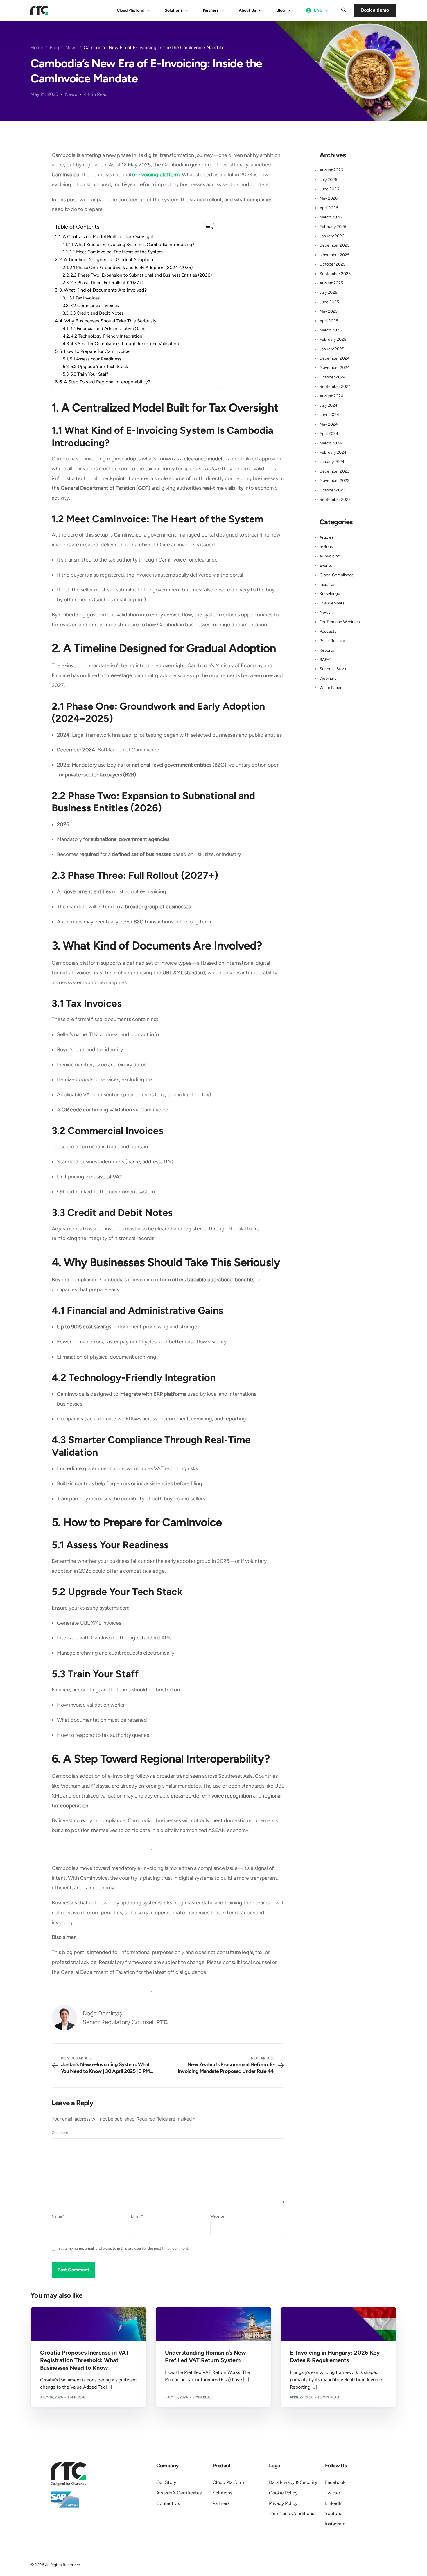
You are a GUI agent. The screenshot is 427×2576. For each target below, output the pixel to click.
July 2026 (328, 180)
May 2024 (329, 424)
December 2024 (335, 358)
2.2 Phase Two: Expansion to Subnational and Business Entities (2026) (142, 275)
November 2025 (334, 255)
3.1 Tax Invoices (85, 298)
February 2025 (333, 339)
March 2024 (331, 443)
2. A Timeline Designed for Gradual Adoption (107, 260)
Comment (61, 2133)
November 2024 (335, 368)
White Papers (332, 688)
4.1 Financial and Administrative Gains (109, 328)
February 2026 (333, 227)
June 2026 (329, 189)
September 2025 (335, 274)
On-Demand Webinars (340, 622)
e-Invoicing (330, 556)
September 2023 (335, 499)
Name (58, 2216)
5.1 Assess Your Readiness (96, 359)
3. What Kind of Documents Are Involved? (104, 290)
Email (137, 2216)
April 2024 (329, 434)
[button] (344, 10)
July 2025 (328, 292)
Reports (327, 650)
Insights (327, 584)
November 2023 (334, 481)
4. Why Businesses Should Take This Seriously (109, 321)
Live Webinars (332, 603)
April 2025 (329, 321)
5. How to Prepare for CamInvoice (95, 351)
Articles (326, 537)
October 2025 (332, 264)
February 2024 (333, 452)
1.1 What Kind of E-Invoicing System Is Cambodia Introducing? (132, 244)
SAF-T (325, 660)
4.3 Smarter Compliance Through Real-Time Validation (125, 343)
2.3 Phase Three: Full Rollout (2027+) (107, 282)
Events (326, 565)
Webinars (328, 678)
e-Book (326, 547)
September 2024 (335, 386)
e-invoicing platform (156, 175)
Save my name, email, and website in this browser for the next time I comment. (124, 2248)
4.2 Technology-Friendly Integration (107, 336)
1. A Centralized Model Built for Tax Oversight (107, 237)
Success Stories (334, 669)
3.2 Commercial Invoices (95, 305)
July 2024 (329, 405)
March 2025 (331, 330)
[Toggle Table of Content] (206, 228)
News (71, 94)
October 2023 (332, 490)
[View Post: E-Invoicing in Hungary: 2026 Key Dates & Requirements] (338, 2324)
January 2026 (332, 236)
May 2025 (329, 311)
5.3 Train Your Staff (90, 374)
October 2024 (333, 377)
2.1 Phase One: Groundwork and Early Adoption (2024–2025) (132, 267)
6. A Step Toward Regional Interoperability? (105, 382)
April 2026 (329, 208)
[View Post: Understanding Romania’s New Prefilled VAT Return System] (214, 2324)
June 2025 (329, 302)
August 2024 (331, 396)
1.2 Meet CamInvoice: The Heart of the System (117, 252)
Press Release (332, 641)
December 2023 (334, 471)
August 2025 (331, 283)
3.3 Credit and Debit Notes (97, 313)
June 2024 (329, 415)
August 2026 (331, 170)
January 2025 (332, 349)
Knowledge (330, 594)
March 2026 (331, 217)
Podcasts (328, 631)
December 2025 (334, 245)
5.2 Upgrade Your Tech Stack (100, 366)
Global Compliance (337, 575)
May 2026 (329, 198)
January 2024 (332, 462)
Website (217, 2216)
